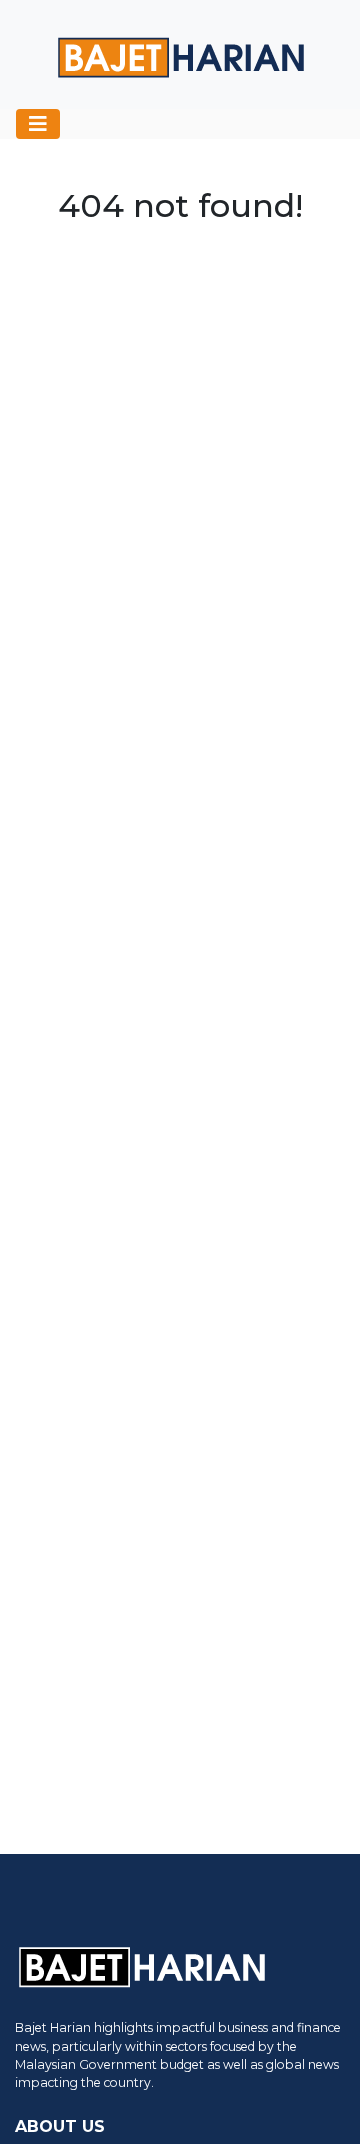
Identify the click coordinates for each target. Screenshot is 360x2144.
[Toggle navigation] (38, 124)
